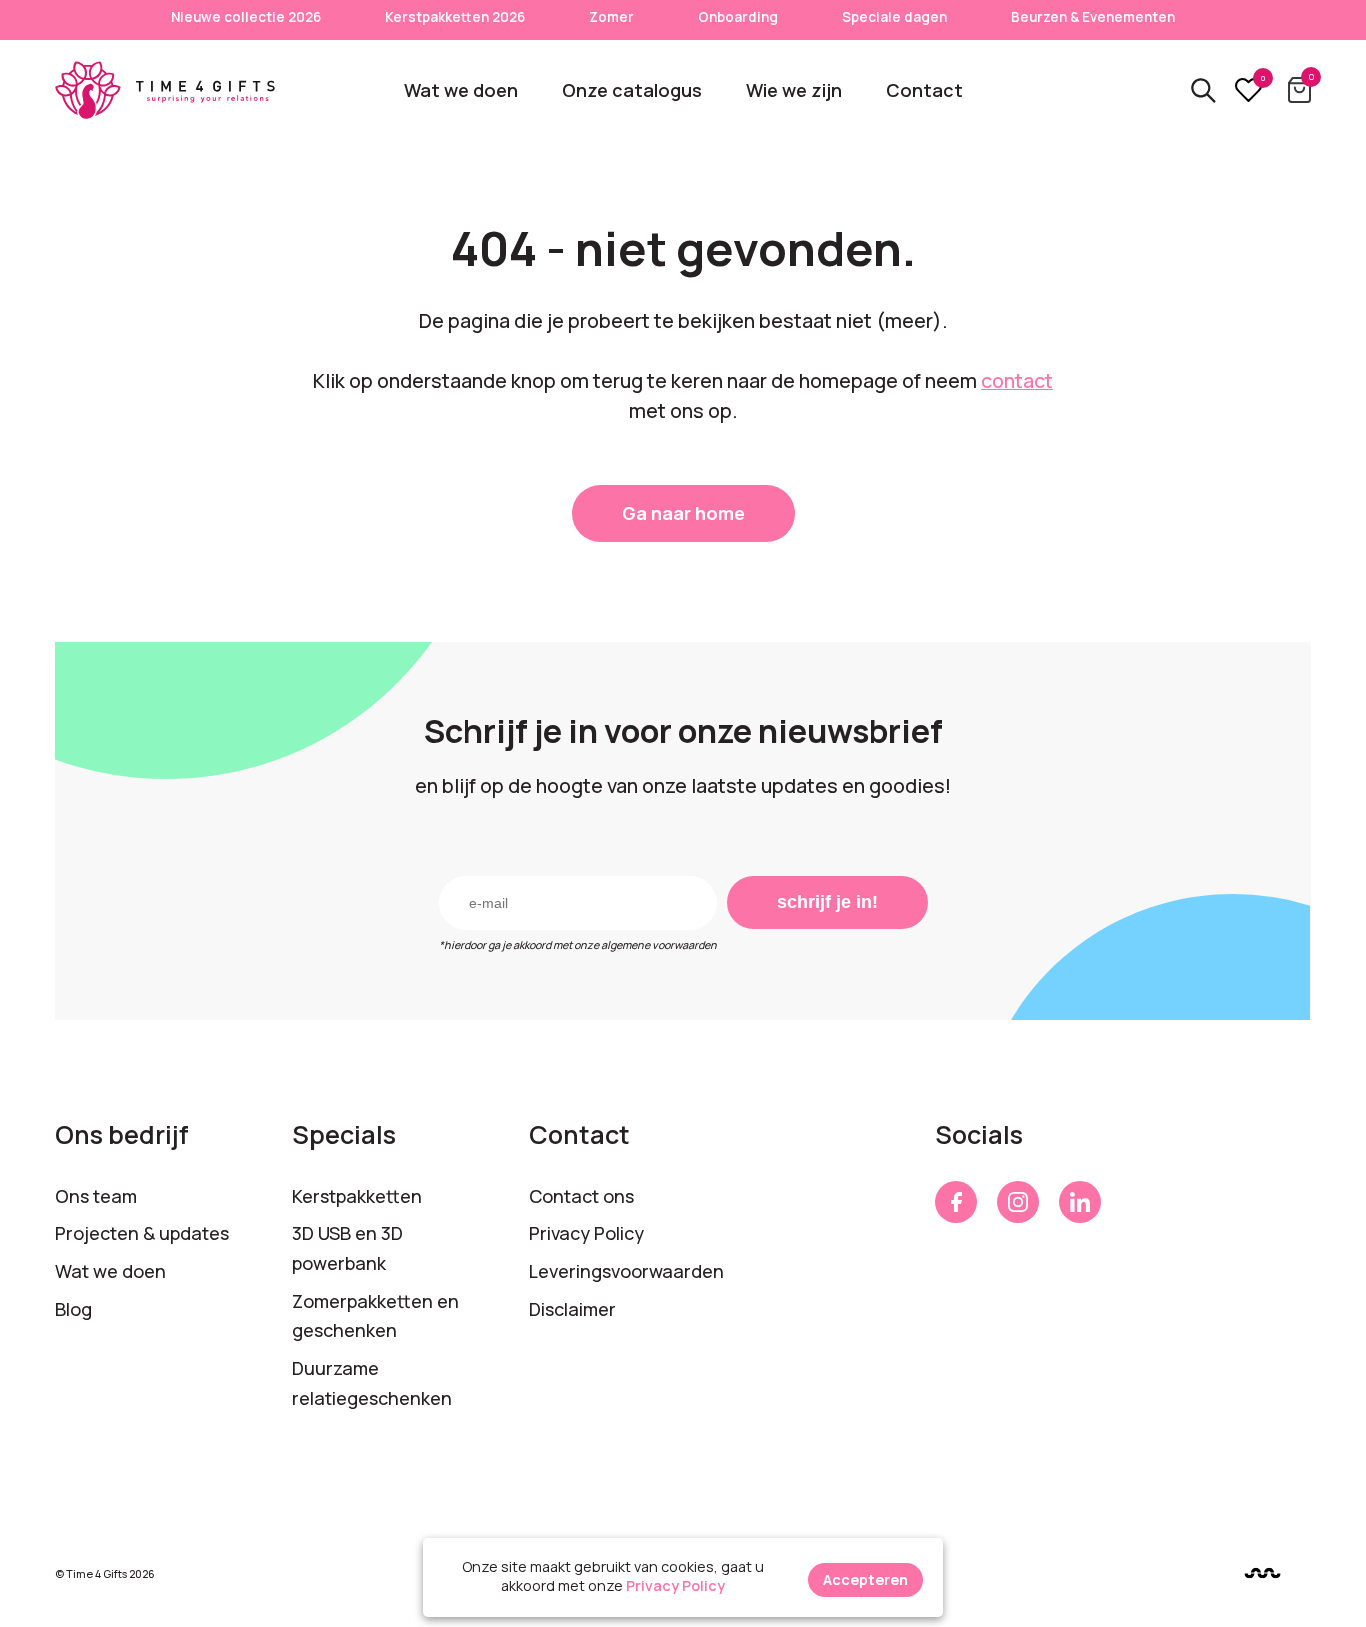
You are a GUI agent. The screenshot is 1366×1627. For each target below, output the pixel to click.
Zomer (611, 17)
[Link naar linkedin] (1080, 1202)
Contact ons (581, 1196)
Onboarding (738, 17)
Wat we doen (461, 90)
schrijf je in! (827, 902)
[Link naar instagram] (1018, 1202)
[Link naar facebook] (956, 1202)
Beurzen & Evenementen (1093, 17)
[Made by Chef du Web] (1262, 1573)
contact (1017, 380)
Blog (73, 1309)
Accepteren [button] (865, 1579)
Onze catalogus (632, 90)
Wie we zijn (794, 90)
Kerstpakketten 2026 (455, 17)
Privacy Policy (586, 1233)
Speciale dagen (894, 17)
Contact (924, 90)
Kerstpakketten (357, 1196)
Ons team (96, 1196)
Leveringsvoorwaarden (626, 1271)
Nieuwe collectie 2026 (246, 17)
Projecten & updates (142, 1233)
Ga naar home (683, 513)
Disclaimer (572, 1309)
